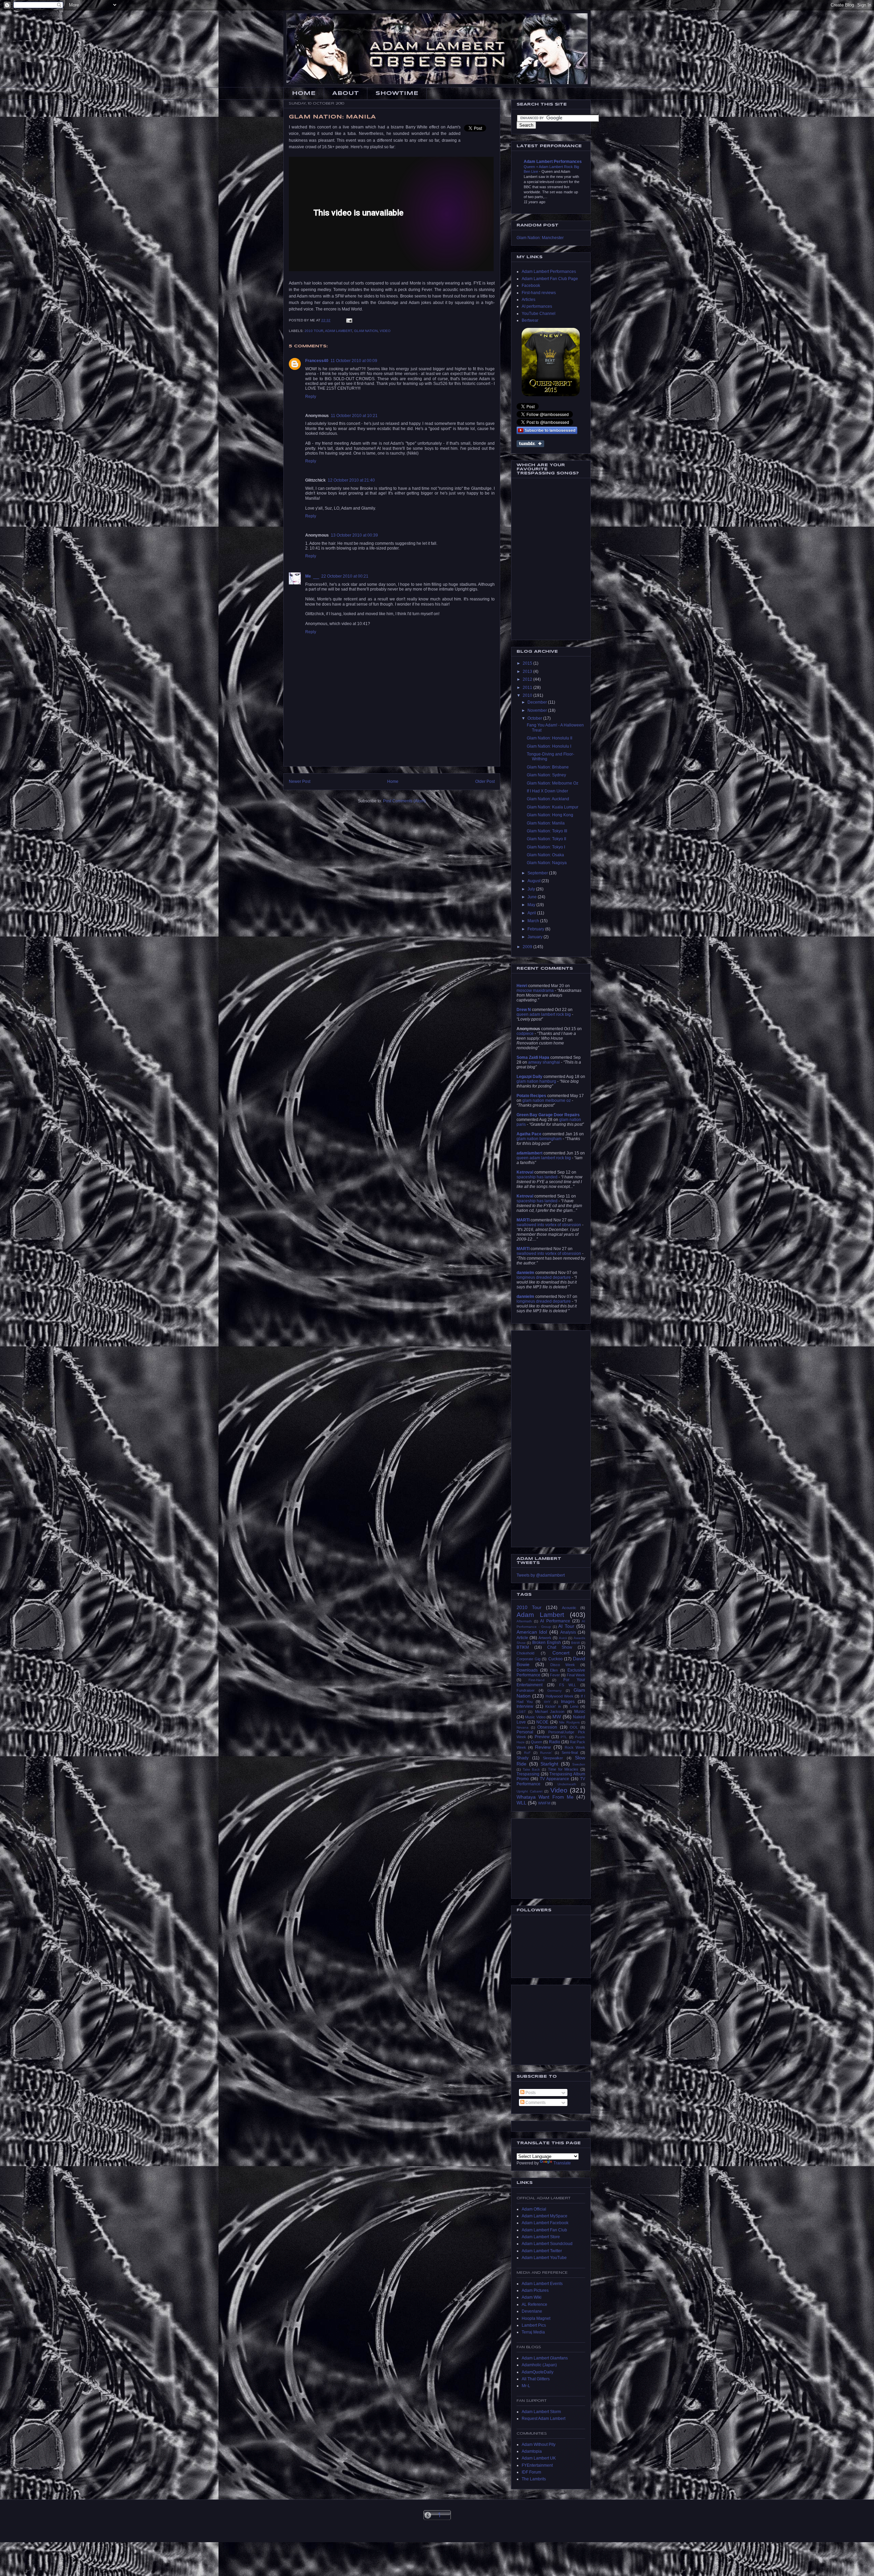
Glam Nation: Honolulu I (549, 746)
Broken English (547, 1643)
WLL (521, 1803)
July (532, 889)
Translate (562, 2163)
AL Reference (534, 2304)
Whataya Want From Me (545, 1797)
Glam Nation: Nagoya (547, 863)
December (538, 702)
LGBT (521, 1712)
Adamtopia (532, 2451)
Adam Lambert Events (542, 2284)
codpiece (525, 1034)
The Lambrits (534, 2479)
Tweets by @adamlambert (541, 1575)
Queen (537, 1742)
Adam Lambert (339, 331)
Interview (525, 1706)
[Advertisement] (392, 751)
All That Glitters (536, 2379)
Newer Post (300, 781)
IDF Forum (531, 2472)
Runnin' (546, 1753)
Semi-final (570, 1753)
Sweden (579, 1764)
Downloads (527, 1670)
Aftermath (524, 1621)
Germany (554, 1691)
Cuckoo (555, 1659)
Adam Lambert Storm (541, 2412)
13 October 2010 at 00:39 (354, 535)
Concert (561, 1653)
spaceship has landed (537, 1177)
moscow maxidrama (535, 991)
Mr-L (526, 2386)
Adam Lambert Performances (553, 162)
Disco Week (563, 1665)
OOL (574, 1727)
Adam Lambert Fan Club (544, 2230)
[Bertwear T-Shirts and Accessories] (551, 362)
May (532, 905)
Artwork (545, 1638)
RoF (527, 1753)
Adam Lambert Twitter (542, 2251)
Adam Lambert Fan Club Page (550, 279)
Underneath (567, 1784)
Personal (525, 1732)
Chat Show (560, 1647)
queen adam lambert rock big (544, 1014)
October (535, 718)
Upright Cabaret (530, 1791)
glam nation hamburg (536, 1081)
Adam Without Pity (539, 2445)
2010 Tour (314, 331)
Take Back (531, 1769)
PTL (564, 1737)
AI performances (537, 306)
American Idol (532, 1632)
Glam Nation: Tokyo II (546, 839)
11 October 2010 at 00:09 (354, 361)
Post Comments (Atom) (404, 801)
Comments (535, 2103)
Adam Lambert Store (541, 2237)
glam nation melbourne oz (547, 1100)
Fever (555, 1675)
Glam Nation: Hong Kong (550, 815)
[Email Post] (349, 320)
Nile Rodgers (569, 1722)
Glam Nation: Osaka (545, 855)
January (535, 937)
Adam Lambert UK (539, 2458)
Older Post (485, 781)
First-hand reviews (539, 293)
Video (385, 331)
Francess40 (317, 361)
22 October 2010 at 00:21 (345, 576)
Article (522, 1638)
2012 (528, 679)
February (536, 929)
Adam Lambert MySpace (545, 2216)
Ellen (554, 1670)
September (538, 873)
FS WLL (568, 1685)
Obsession (547, 1727)
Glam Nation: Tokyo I (546, 847)
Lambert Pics (534, 2325)
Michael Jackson (550, 1712)
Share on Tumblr (530, 444)
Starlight (549, 1764)
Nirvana (523, 1727)
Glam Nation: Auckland (548, 799)
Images (568, 1702)
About (346, 93)
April (532, 913)
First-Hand (537, 1680)
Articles (528, 300)
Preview (542, 1737)
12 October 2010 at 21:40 (351, 480)
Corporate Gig (528, 1659)
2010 (528, 695)
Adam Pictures (535, 2290)
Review (543, 1747)
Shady (523, 1758)
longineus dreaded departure (544, 1277)
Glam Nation (366, 331)
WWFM (544, 1803)
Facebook (531, 286)
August (534, 881)
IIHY (547, 1702)
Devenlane (532, 2311)
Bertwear (530, 320)
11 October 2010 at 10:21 (354, 416)
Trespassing (528, 1774)
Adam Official (534, 2209)
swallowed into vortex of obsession (549, 1225)
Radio (555, 1742)
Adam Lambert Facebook (545, 2223)
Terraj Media (533, 2332)
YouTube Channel (539, 314)
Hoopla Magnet (536, 2318)
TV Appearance (554, 1779)
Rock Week (575, 1747)
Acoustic (569, 1608)
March (534, 921)
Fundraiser (526, 1690)
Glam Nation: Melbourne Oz (553, 783)
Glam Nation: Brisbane (548, 767)
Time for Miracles (563, 1769)
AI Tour (566, 1626)
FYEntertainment (537, 2465)
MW (557, 1717)
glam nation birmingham (539, 1139)
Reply (311, 397)
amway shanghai (544, 1062)
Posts (530, 2093)
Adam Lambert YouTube (544, 2258)
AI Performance (555, 1621)
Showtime (397, 93)
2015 (528, 663)
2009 (528, 947)
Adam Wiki (532, 2297)
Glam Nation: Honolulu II (549, 738)
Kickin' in (553, 1706)
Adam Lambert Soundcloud (547, 2244)
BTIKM (523, 1647)
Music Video (535, 1717)
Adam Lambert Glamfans (545, 2358)
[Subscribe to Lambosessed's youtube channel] (547, 430)
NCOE (542, 1722)
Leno (574, 1706)
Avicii (563, 1638)
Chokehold (525, 1653)
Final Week (576, 1675)
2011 (528, 688)
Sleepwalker (553, 1758)
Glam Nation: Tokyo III (547, 831)
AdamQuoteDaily (538, 2372)
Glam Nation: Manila (546, 823)
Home (304, 93)
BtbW (575, 1643)
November (538, 710)
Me (308, 576)
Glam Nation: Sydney (546, 775)
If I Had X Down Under (547, 791)
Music (580, 1712)
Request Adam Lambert (544, 2419)
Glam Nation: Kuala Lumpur (553, 807)
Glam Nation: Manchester (540, 238)
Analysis (568, 1632)
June (533, 897)
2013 (528, 671)
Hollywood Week (560, 1696)
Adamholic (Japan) (539, 2365)
